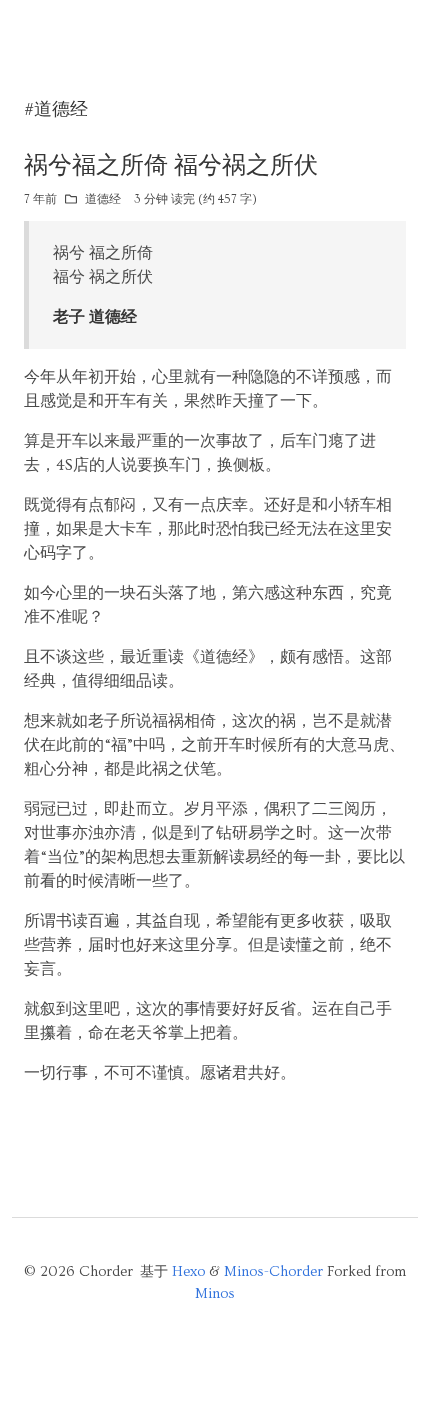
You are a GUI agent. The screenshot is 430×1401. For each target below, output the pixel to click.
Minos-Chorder (273, 1272)
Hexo (188, 1272)
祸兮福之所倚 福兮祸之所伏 (171, 165)
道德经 (103, 199)
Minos (215, 1294)
